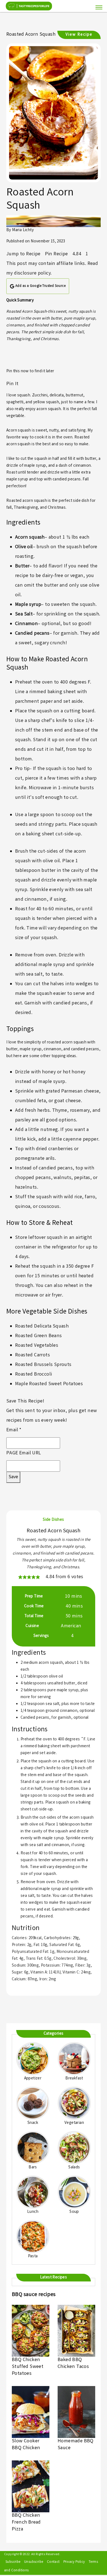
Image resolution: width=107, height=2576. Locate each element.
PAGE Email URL (24, 1453)
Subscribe (13, 2562)
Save (13, 1477)
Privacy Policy (74, 2562)
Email (14, 1430)
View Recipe (79, 35)
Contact (53, 2562)
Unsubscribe (34, 2562)
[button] (20, 1577)
